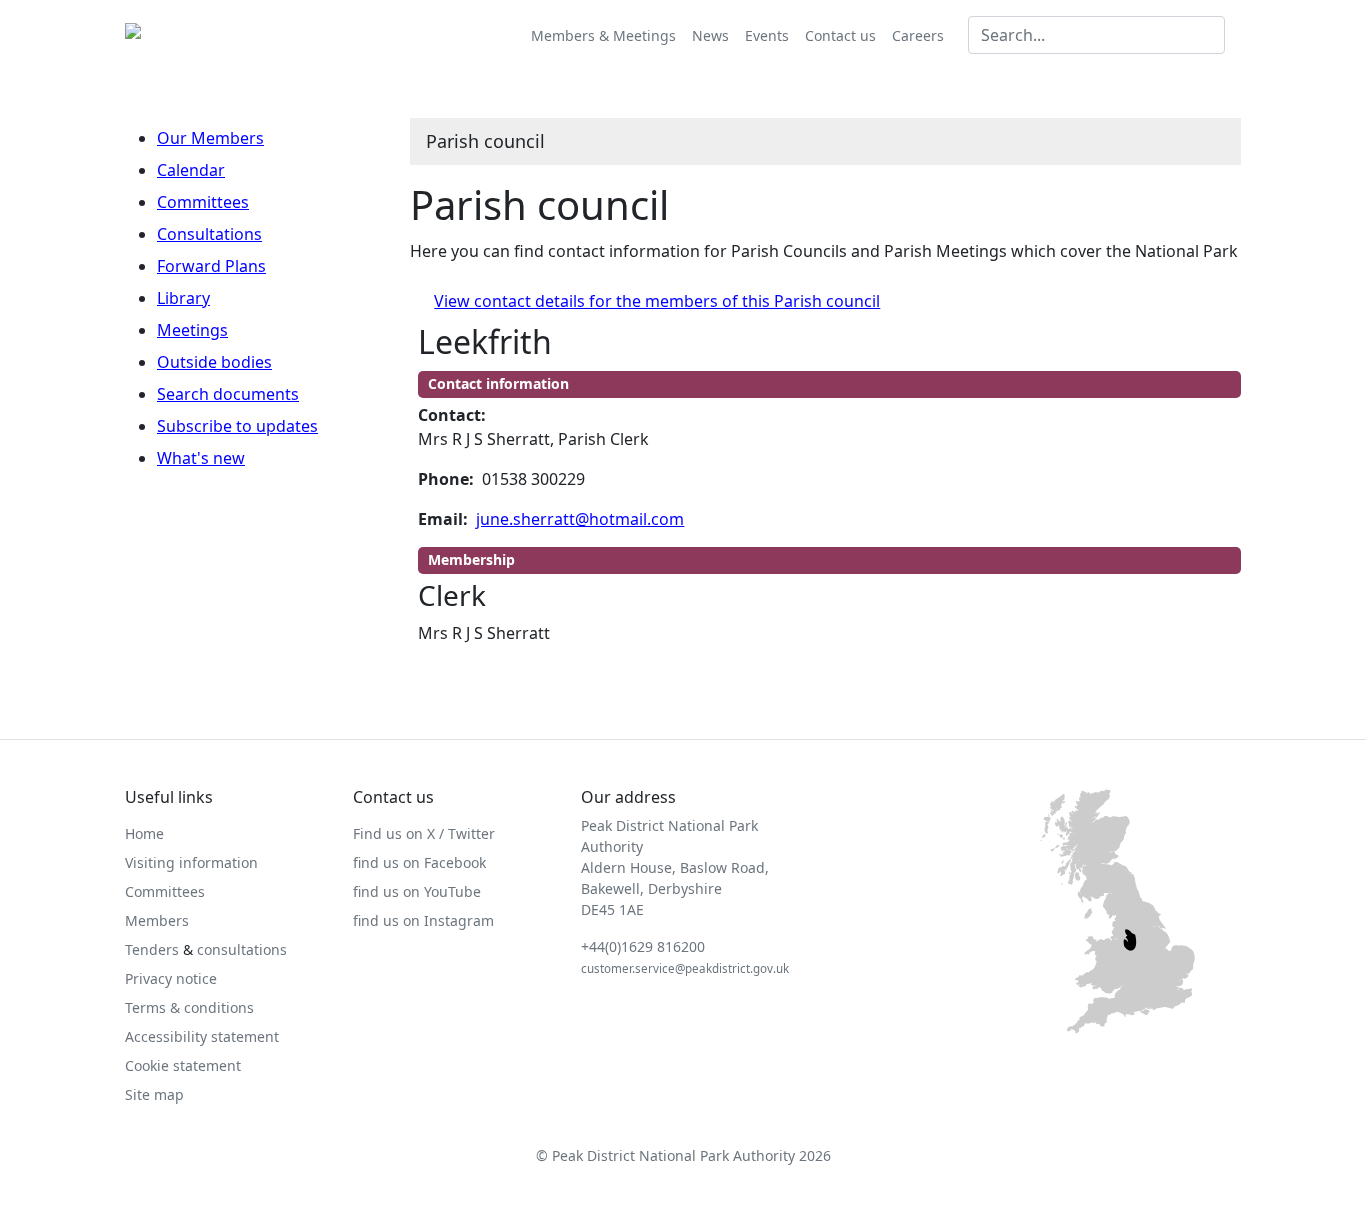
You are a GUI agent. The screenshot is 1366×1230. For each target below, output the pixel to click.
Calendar (191, 170)
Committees (203, 202)
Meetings (192, 330)
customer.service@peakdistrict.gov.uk (685, 968)
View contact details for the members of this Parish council (657, 301)
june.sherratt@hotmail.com (580, 519)
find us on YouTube (417, 891)
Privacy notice (171, 978)
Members (157, 920)
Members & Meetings (603, 35)
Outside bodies (214, 362)
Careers (918, 35)
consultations (242, 949)
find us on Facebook (419, 862)
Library (183, 298)
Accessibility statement (202, 1036)
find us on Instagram (423, 920)
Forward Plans (211, 266)
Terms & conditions (189, 1007)
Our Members (210, 138)
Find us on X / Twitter (424, 833)
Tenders (152, 949)
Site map (154, 1094)
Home (144, 833)
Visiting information (191, 862)
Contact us (840, 35)
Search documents (228, 394)
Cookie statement (183, 1065)
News (710, 35)
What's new (201, 458)
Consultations (209, 234)
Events (767, 35)
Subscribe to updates (237, 426)
